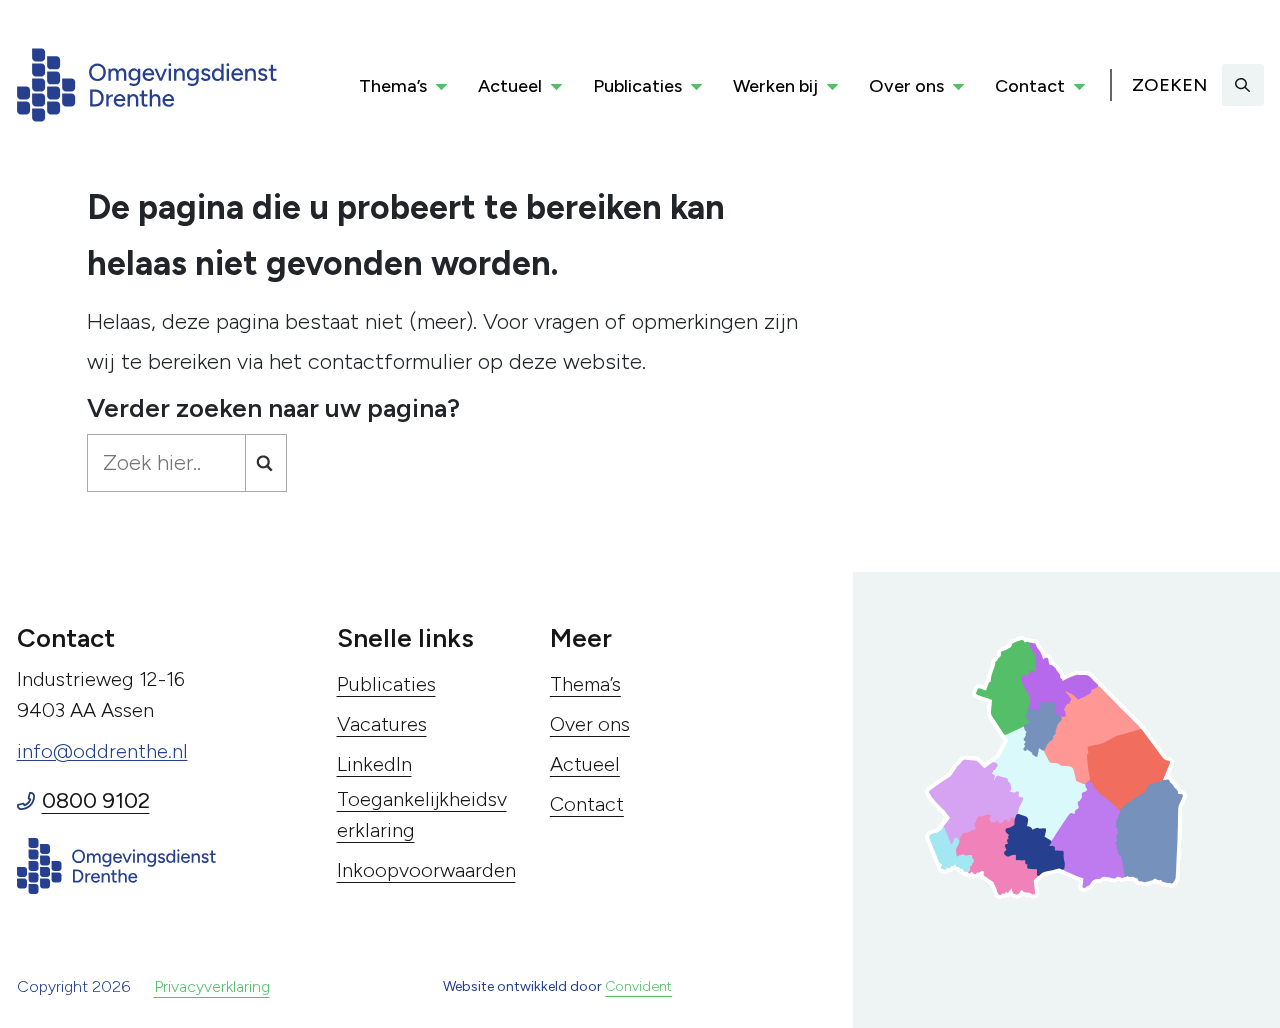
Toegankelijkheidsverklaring (422, 814)
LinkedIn (374, 764)
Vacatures (382, 724)
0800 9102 (96, 800)
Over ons (906, 86)
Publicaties (637, 86)
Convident (638, 986)
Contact (1030, 86)
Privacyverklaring (212, 986)
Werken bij (775, 86)
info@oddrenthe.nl (102, 751)
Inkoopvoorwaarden (426, 870)
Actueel (510, 86)
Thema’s (393, 86)
